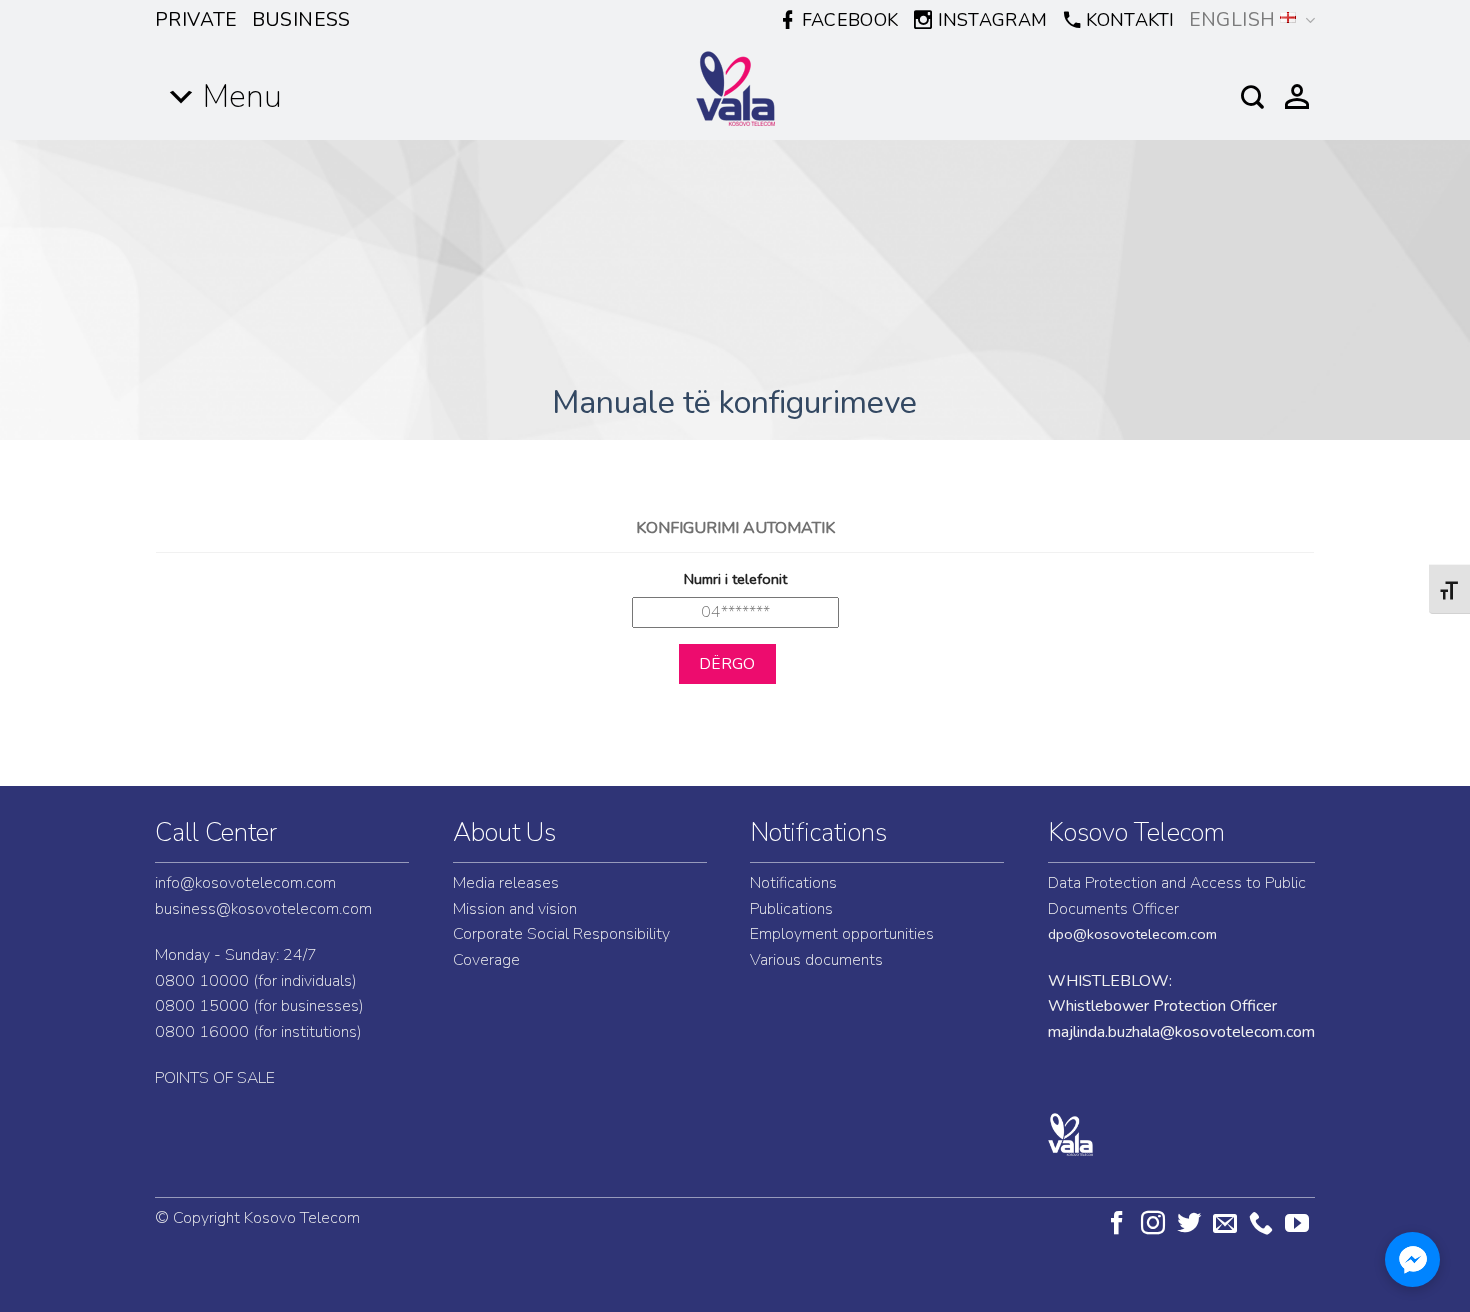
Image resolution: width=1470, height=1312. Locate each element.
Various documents (816, 960)
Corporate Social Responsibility (561, 934)
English (1232, 20)
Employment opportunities (842, 934)
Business (301, 20)
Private (196, 20)
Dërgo (727, 663)
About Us (504, 832)
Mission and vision (515, 909)
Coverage (486, 960)
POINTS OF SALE (215, 1078)
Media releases (506, 883)
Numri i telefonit (735, 579)
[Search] (1252, 97)
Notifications (818, 832)
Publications (791, 909)
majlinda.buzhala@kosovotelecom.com (1181, 1032)
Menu (242, 96)
